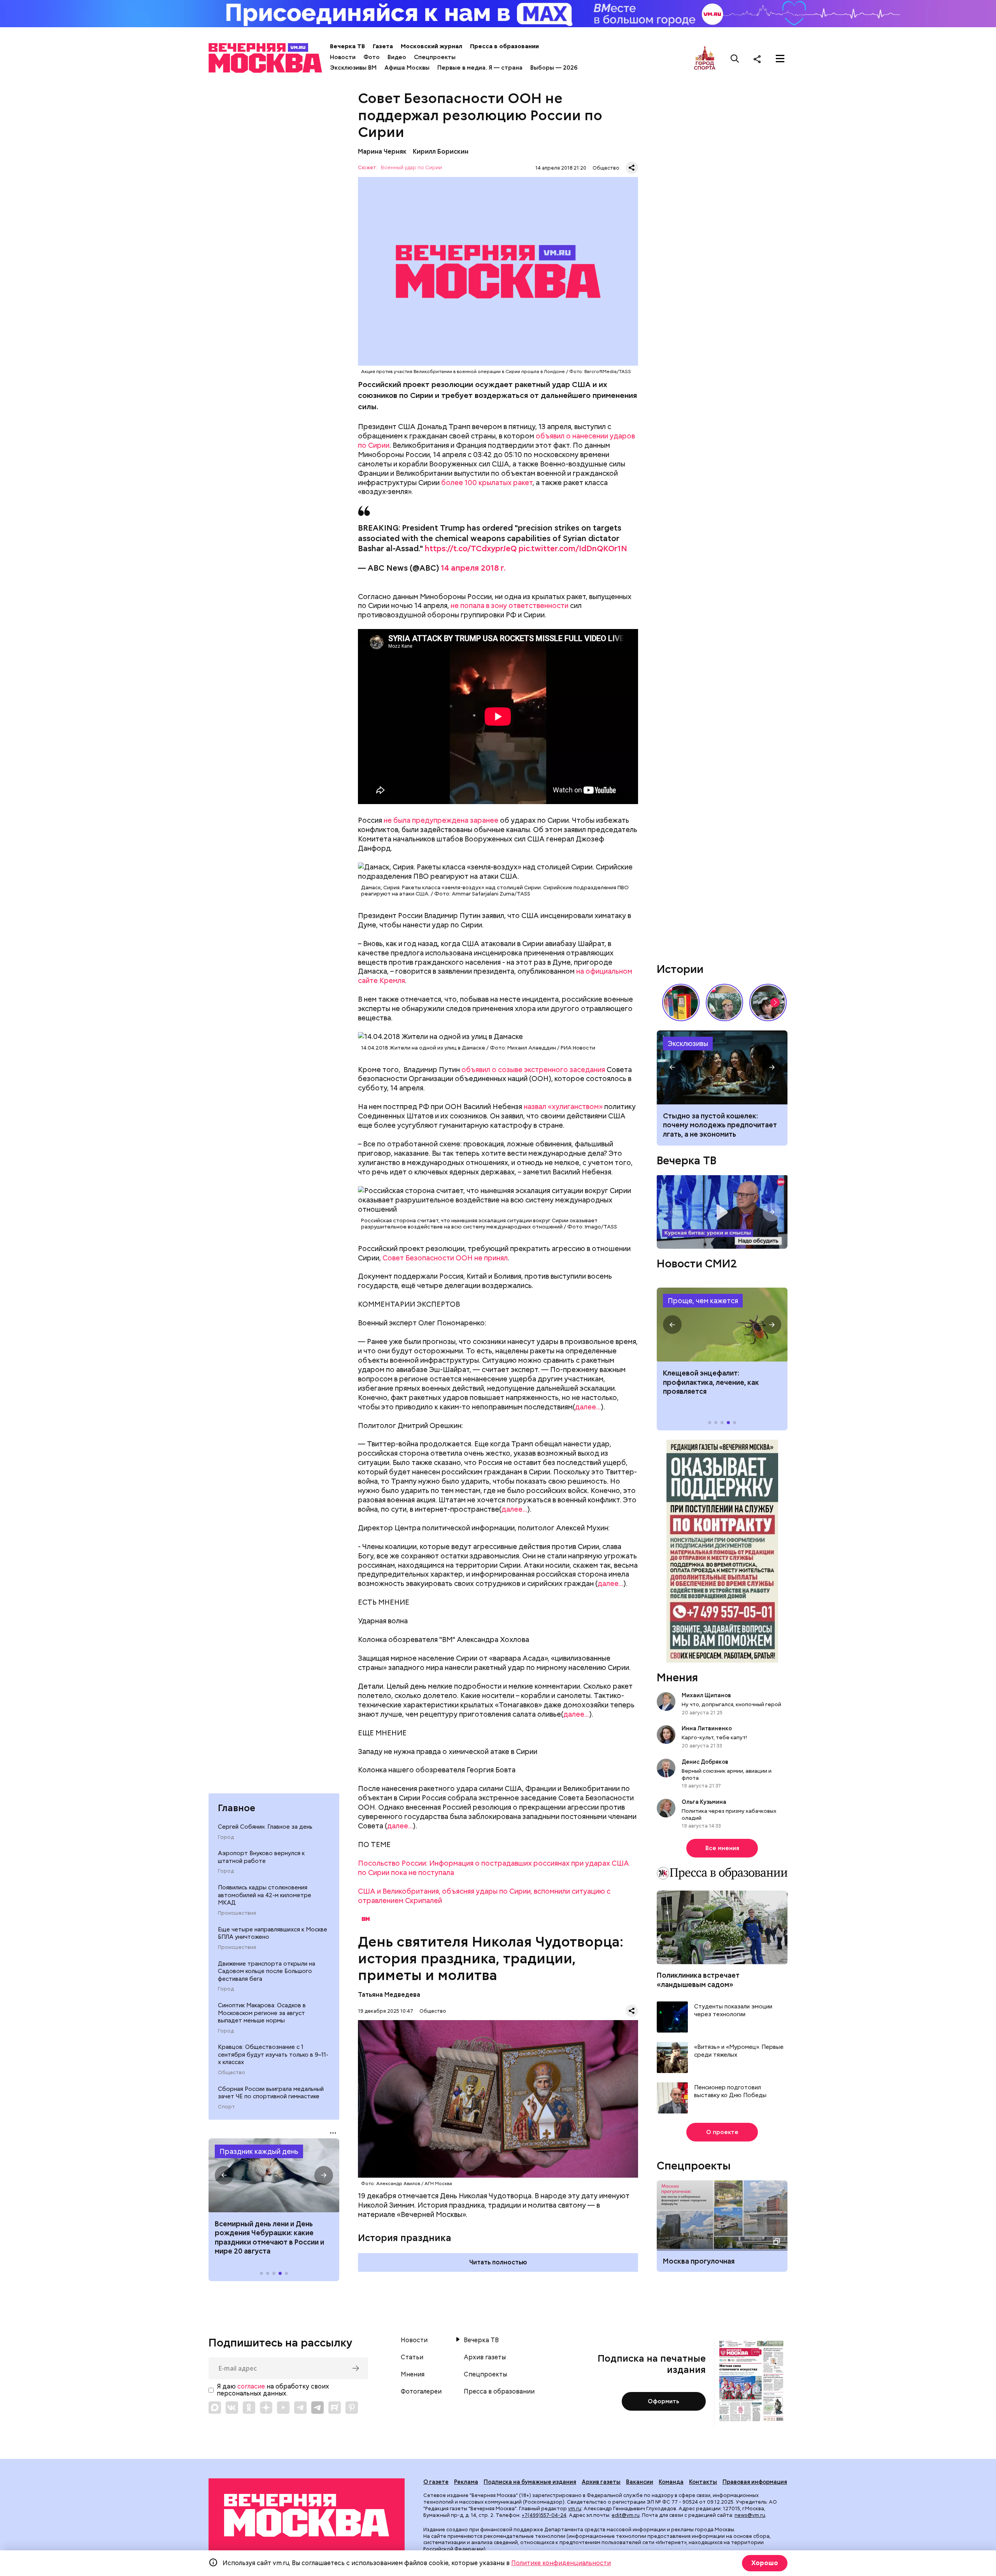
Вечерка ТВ (347, 46)
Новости (343, 57)
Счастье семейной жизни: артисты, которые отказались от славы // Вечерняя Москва (768, 1002)
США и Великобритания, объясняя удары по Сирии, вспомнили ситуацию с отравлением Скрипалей (484, 1896)
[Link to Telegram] (300, 2408)
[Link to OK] (249, 2408)
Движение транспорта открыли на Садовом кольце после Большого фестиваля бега (267, 1971)
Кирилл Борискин (441, 152)
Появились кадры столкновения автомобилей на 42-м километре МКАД (265, 1895)
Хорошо (765, 2563)
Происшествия (237, 1913)
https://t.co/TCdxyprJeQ (471, 548)
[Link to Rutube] (335, 2408)
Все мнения (722, 1848)
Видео (397, 57)
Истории (680, 969)
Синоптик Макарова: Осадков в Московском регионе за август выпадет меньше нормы (262, 2013)
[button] (224, 2175)
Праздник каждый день (259, 2151)
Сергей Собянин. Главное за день (265, 1827)
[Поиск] (735, 59)
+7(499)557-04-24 (544, 2515)
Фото (372, 57)
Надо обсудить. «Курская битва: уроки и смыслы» (722, 1212)
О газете (436, 2482)
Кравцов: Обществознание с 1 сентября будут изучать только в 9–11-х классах (273, 2055)
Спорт (226, 2107)
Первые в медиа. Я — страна (480, 68)
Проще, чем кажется (703, 1301)
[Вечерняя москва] (307, 2516)
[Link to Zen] (266, 2408)
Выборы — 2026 (554, 68)
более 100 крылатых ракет (487, 483)
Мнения (677, 1677)
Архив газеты (485, 2357)
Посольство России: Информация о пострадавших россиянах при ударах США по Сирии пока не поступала (494, 1868)
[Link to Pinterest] (352, 2408)
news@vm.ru (750, 2515)
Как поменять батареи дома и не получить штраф (722, 1325)
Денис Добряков (705, 1762)
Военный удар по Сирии (411, 168)
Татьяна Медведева (389, 1995)
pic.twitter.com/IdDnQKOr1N (573, 548)
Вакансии (640, 2482)
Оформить (664, 2401)
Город (226, 1837)
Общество (231, 2073)
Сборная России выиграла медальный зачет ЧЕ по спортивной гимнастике (271, 2093)
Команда (671, 2482)
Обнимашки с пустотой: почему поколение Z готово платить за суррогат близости (717, 1125)
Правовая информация (755, 2482)
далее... (588, 1407)
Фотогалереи (421, 2392)
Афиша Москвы (407, 68)
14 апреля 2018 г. (473, 568)
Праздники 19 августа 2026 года (274, 2175)
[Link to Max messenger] (215, 2408)
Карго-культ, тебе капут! (714, 1737)
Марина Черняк (382, 152)
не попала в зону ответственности (509, 605)
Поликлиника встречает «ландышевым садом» (698, 1980)
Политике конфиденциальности (561, 2563)
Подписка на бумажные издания (530, 2482)
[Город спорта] (705, 59)
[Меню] (780, 59)
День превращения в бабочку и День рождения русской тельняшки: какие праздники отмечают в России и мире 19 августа (269, 2242)
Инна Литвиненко (707, 1728)
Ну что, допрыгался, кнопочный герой (731, 1704)
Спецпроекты (435, 57)
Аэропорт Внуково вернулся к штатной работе (261, 1857)
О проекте (722, 2132)
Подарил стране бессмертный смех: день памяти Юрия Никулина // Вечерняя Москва (724, 1002)
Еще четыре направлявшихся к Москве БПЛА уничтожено (273, 1933)
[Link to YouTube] (283, 2408)
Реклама (466, 2482)
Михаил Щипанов (706, 1695)
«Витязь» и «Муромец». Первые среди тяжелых (739, 2051)
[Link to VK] (232, 2408)
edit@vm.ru (626, 2515)
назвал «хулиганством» (563, 1107)
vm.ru (575, 2509)
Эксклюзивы (688, 1044)
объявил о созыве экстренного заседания (533, 1070)
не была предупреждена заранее (441, 820)
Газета (383, 46)
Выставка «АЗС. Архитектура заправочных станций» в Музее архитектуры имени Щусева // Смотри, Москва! (681, 1002)
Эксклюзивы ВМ (353, 68)
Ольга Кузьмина (705, 1802)
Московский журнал (431, 46)
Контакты (703, 2482)
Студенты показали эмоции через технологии (733, 2011)
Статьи (412, 2357)
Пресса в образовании (504, 46)
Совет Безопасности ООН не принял (445, 1258)
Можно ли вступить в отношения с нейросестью (722, 1067)
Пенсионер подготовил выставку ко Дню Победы (730, 2091)
